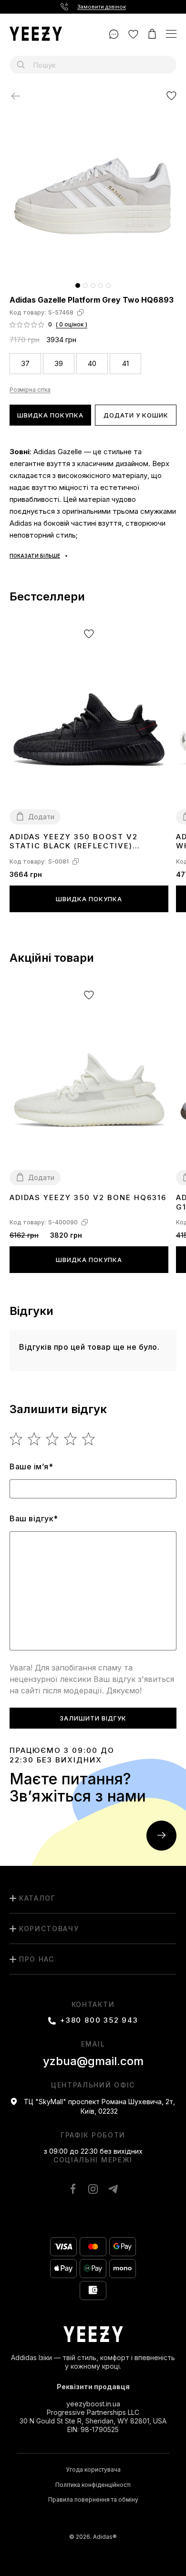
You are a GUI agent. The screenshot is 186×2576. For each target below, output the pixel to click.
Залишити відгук (93, 1718)
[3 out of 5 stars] (53, 1439)
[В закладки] (171, 96)
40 (92, 363)
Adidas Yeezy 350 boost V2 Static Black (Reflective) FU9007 (74, 842)
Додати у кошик (136, 415)
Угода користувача (93, 2470)
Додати (41, 817)
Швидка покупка (50, 415)
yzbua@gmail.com (93, 2061)
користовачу (49, 1929)
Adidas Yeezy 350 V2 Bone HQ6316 (88, 1197)
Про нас (37, 1959)
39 (59, 363)
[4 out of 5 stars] (71, 1439)
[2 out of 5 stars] (35, 1439)
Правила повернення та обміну (93, 2500)
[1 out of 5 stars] (16, 1439)
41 (125, 363)
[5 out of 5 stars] (89, 1439)
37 (25, 363)
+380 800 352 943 (99, 2020)
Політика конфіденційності (93, 2485)
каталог (37, 1898)
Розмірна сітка (30, 390)
